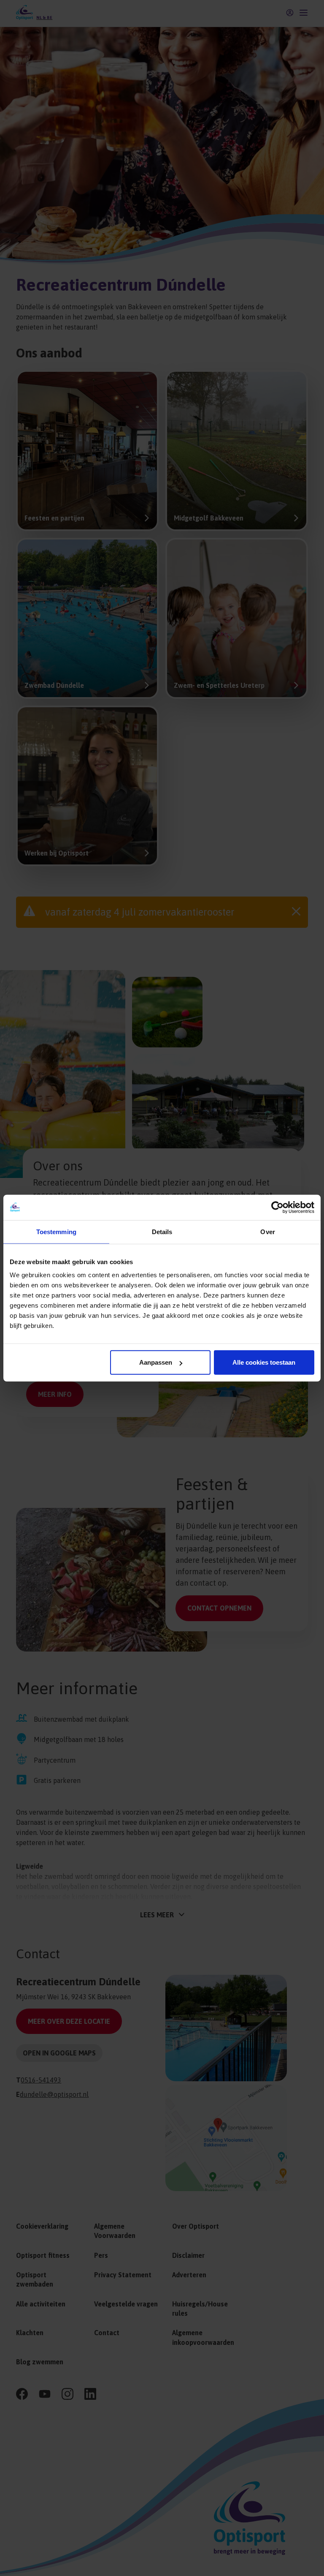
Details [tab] (162, 1231)
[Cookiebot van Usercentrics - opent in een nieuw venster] (277, 1207)
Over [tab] (267, 1231)
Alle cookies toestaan (264, 1362)
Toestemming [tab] (56, 1231)
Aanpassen (156, 1362)
